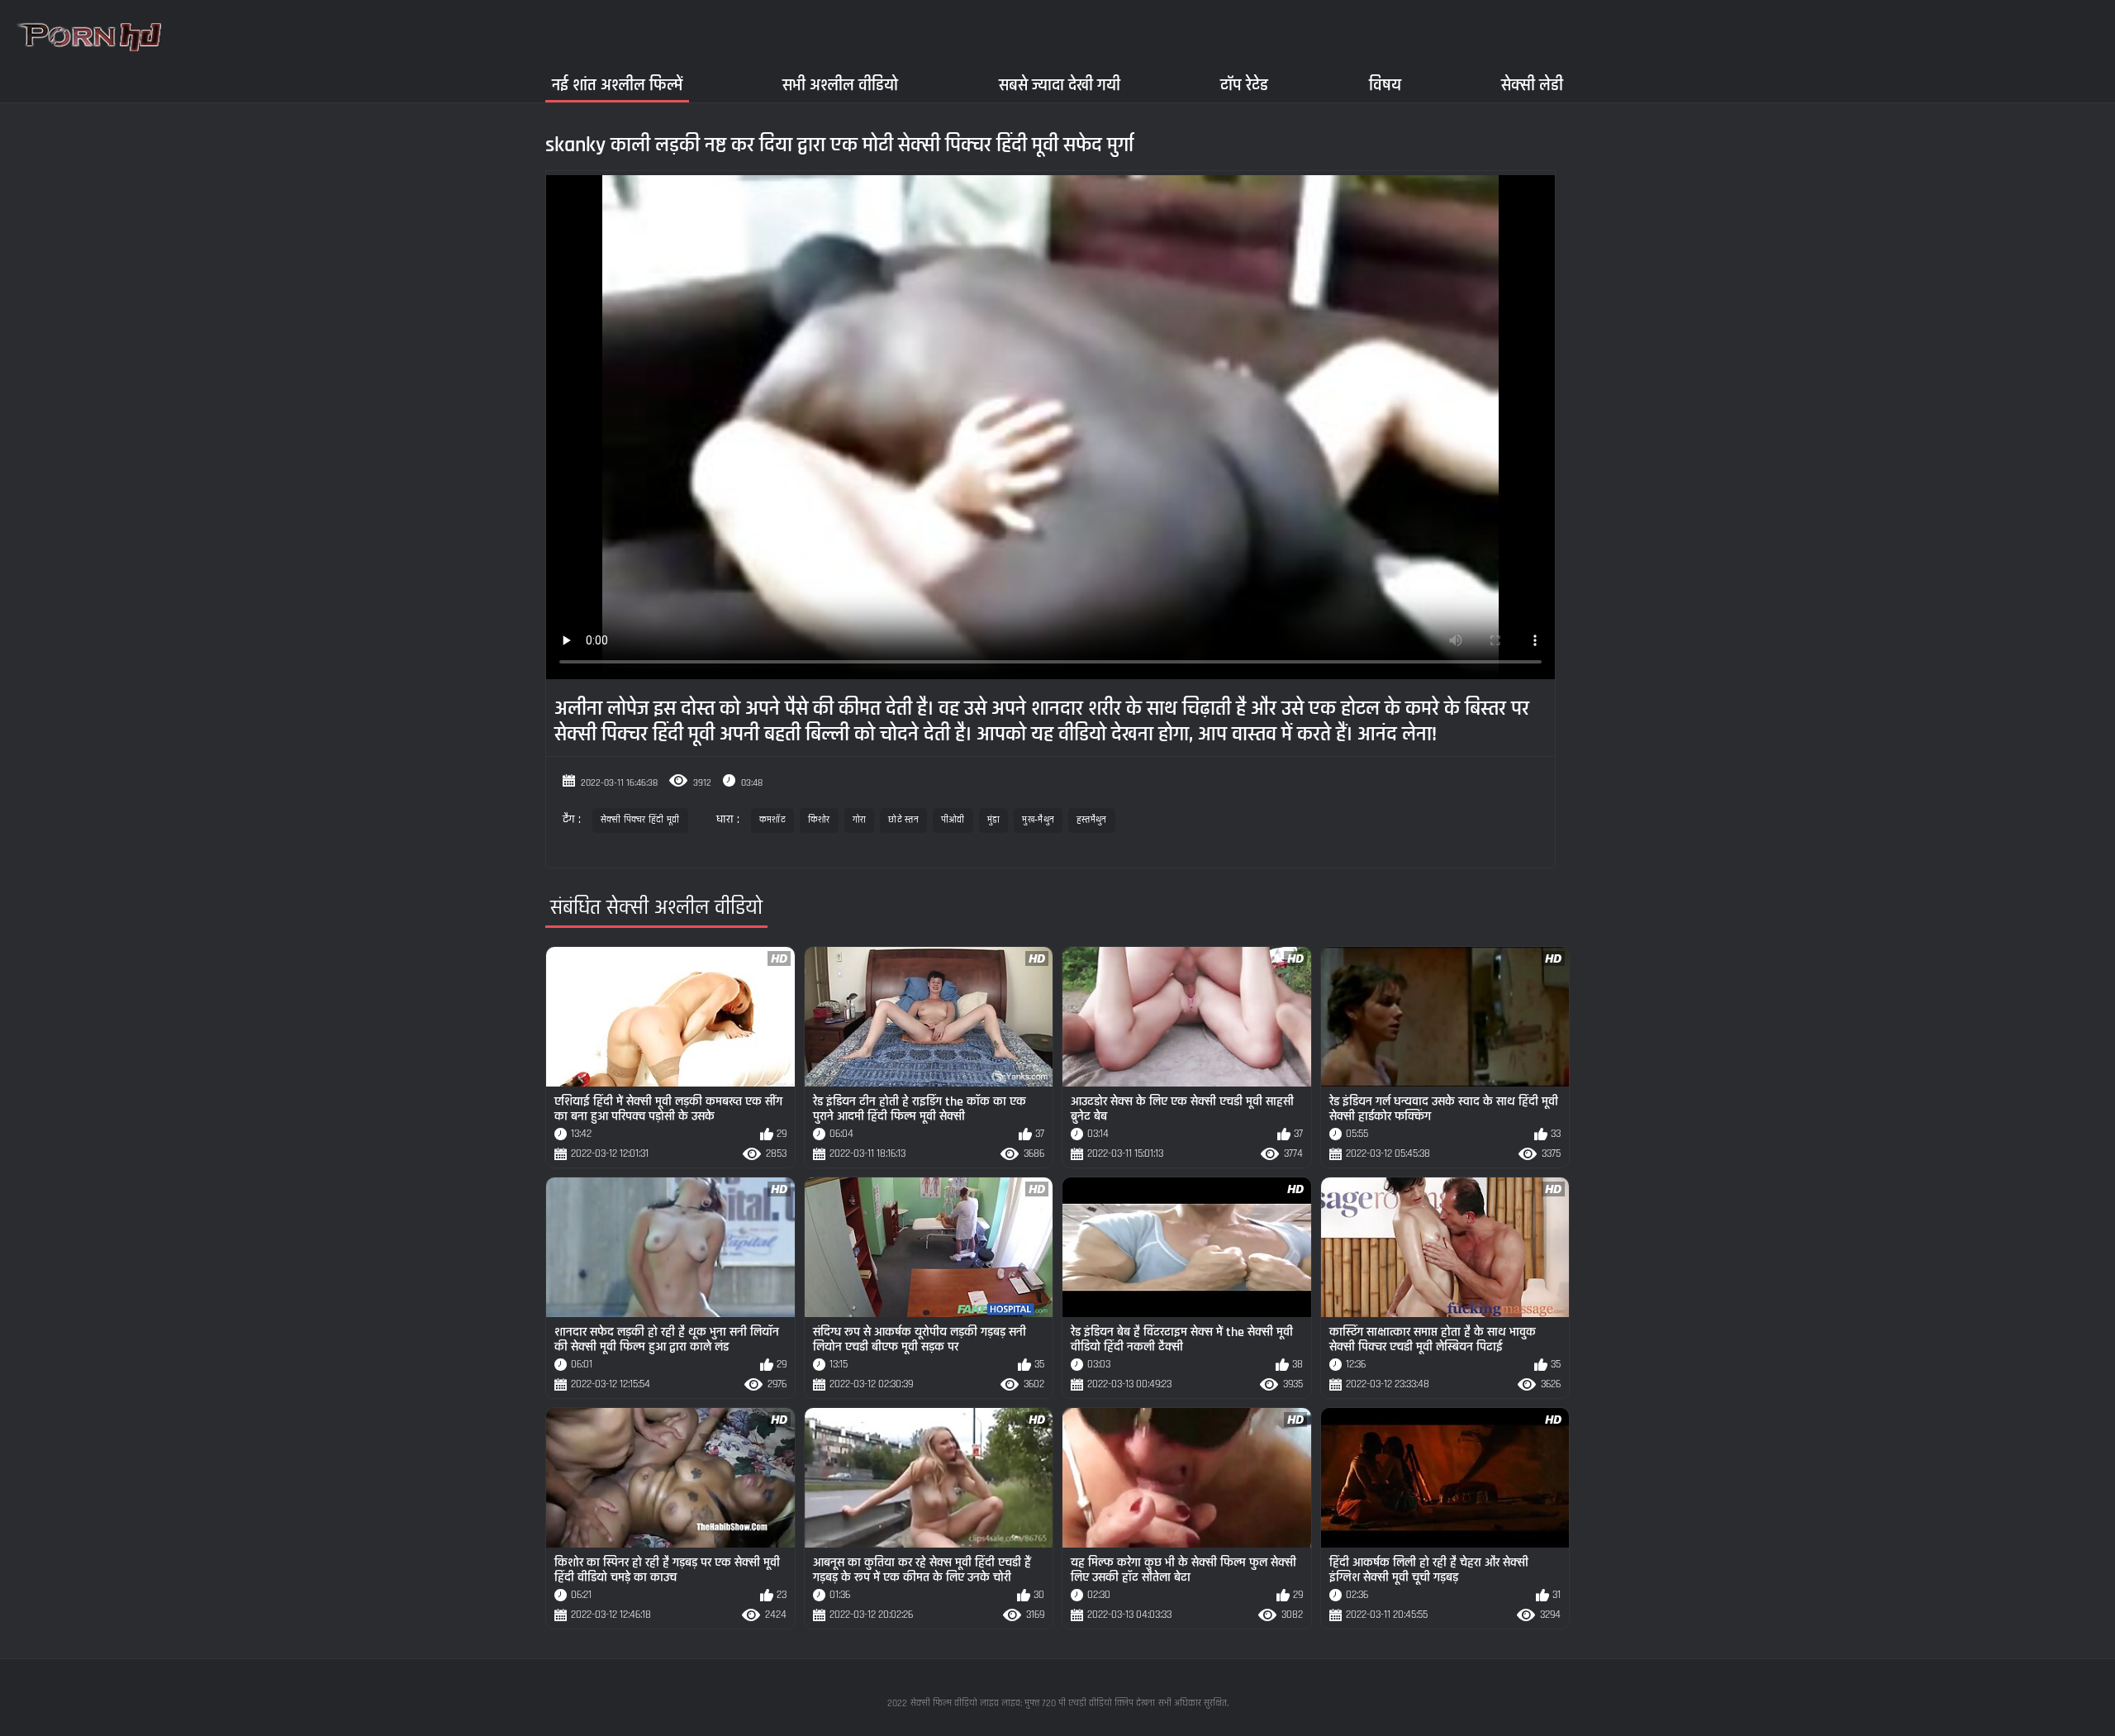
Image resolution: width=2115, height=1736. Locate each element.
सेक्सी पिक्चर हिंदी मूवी (640, 820)
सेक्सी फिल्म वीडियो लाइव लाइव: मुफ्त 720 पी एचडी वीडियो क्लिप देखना (1033, 1703)
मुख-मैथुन (1038, 820)
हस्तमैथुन (1092, 820)
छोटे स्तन (903, 820)
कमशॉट (772, 820)
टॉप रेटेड (1244, 85)
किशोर (819, 820)
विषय (1385, 85)
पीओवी (953, 820)
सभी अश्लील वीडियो (840, 85)
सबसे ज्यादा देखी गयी (1060, 85)
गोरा (860, 820)
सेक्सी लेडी (1532, 85)
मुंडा (994, 820)
